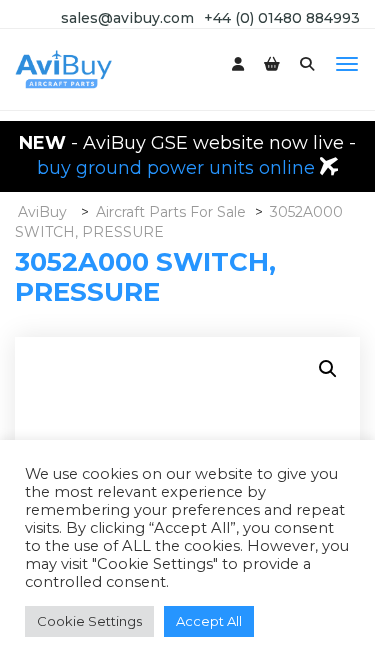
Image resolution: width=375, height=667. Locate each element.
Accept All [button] (209, 621)
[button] (328, 369)
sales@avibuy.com (127, 18)
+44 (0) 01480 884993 (282, 18)
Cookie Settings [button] (89, 621)
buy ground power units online (178, 168)
